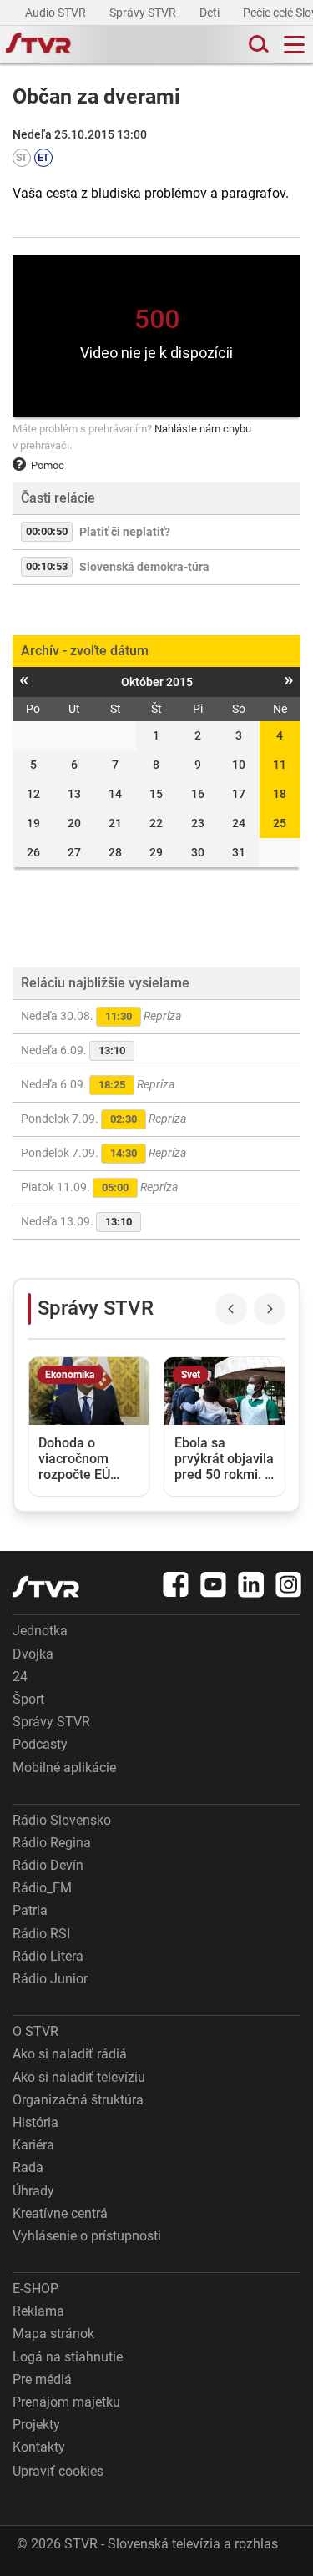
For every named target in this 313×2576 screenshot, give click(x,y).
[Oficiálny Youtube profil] (214, 1584)
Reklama (38, 2311)
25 (280, 823)
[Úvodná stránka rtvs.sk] (38, 45)
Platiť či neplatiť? (125, 532)
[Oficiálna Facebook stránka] (176, 1584)
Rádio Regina (52, 1843)
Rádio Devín (48, 1865)
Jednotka (40, 1631)
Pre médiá (42, 2379)
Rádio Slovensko (62, 1820)
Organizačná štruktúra (78, 2100)
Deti (211, 13)
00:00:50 (47, 531)
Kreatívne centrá (60, 2213)
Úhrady (33, 2191)
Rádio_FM (42, 1888)
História (35, 2122)
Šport (28, 1699)
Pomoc (48, 465)
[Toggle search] (257, 45)
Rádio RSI (41, 1934)
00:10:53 (47, 566)
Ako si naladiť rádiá (70, 2054)
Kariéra (33, 2145)
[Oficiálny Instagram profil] (289, 1584)
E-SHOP (35, 2288)
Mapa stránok (53, 2334)
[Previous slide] (231, 1309)
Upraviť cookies (58, 2471)
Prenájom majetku (66, 2402)
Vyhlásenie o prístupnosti (87, 2236)
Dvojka (33, 1654)
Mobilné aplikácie (64, 1768)
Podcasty (40, 1744)
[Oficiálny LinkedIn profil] (251, 1584)
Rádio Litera (48, 1956)
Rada (28, 2167)
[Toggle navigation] (294, 45)
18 (280, 794)
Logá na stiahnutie (68, 2357)
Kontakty (39, 2447)
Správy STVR (144, 13)
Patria (30, 1910)
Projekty (36, 2424)
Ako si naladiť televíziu (79, 2077)
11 (280, 765)
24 (20, 1677)
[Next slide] (270, 1309)
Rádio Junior (50, 1979)
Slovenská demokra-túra (144, 567)
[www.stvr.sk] (46, 1586)
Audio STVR (57, 13)
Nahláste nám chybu (203, 429)
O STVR (35, 2031)
